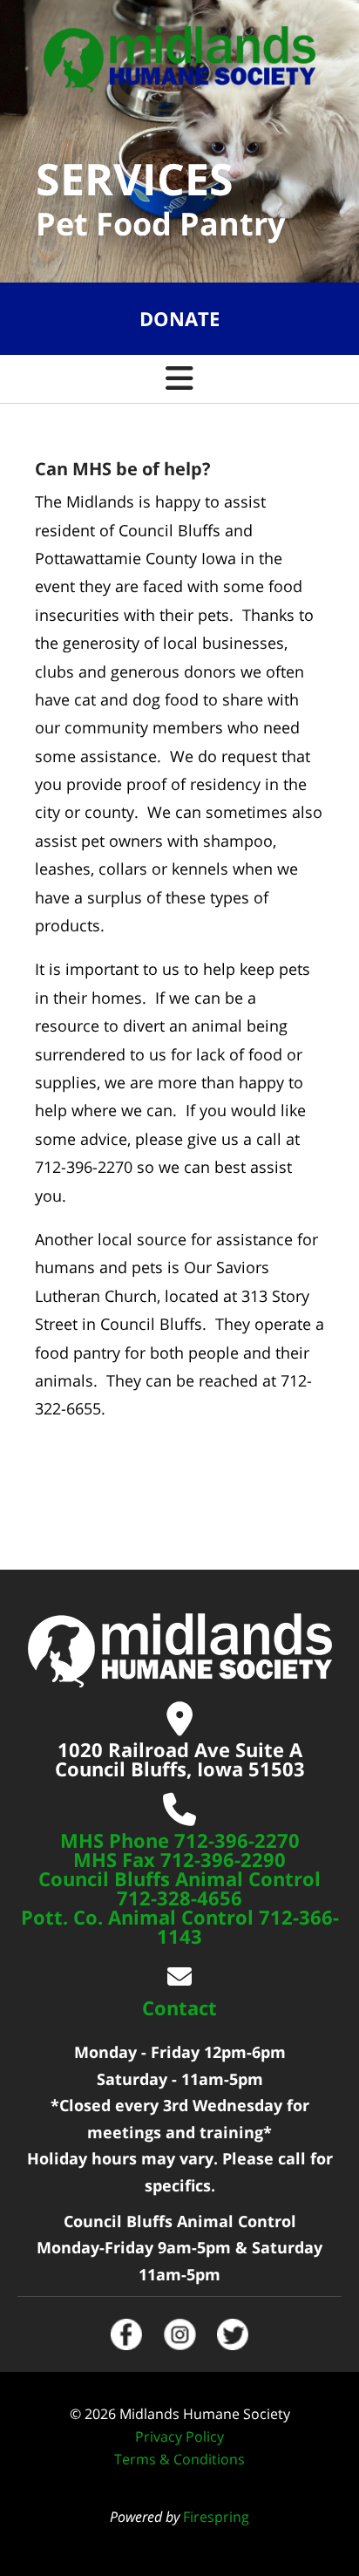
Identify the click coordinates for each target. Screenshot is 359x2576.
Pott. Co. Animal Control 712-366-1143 (180, 1926)
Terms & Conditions (179, 2459)
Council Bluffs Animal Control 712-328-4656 (179, 1888)
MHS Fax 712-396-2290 (179, 1859)
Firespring (216, 2517)
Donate (179, 318)
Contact (179, 2007)
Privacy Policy (179, 2436)
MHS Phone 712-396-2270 (180, 1840)
